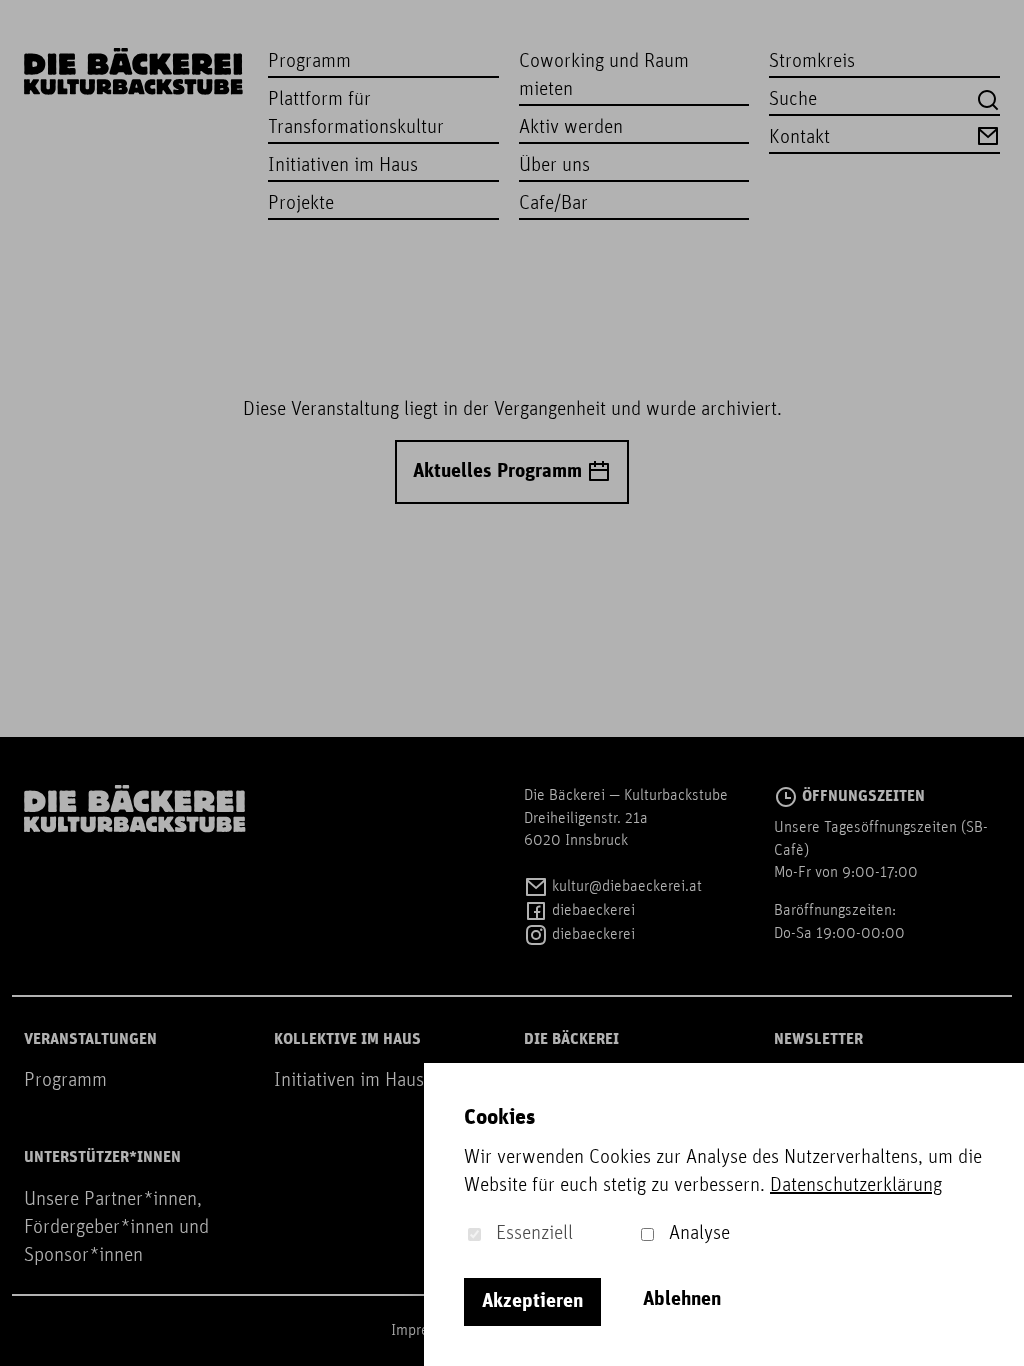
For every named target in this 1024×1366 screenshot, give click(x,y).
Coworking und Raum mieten (604, 76)
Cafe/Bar (553, 204)
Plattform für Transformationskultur (356, 114)
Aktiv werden (571, 128)
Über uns (554, 166)
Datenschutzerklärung (856, 1186)
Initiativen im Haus (343, 166)
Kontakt (799, 138)
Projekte (301, 204)
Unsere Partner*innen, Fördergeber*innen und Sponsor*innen (116, 1228)
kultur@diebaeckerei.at (625, 887)
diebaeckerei (591, 911)
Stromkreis (812, 62)
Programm (309, 62)
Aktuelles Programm (500, 472)
